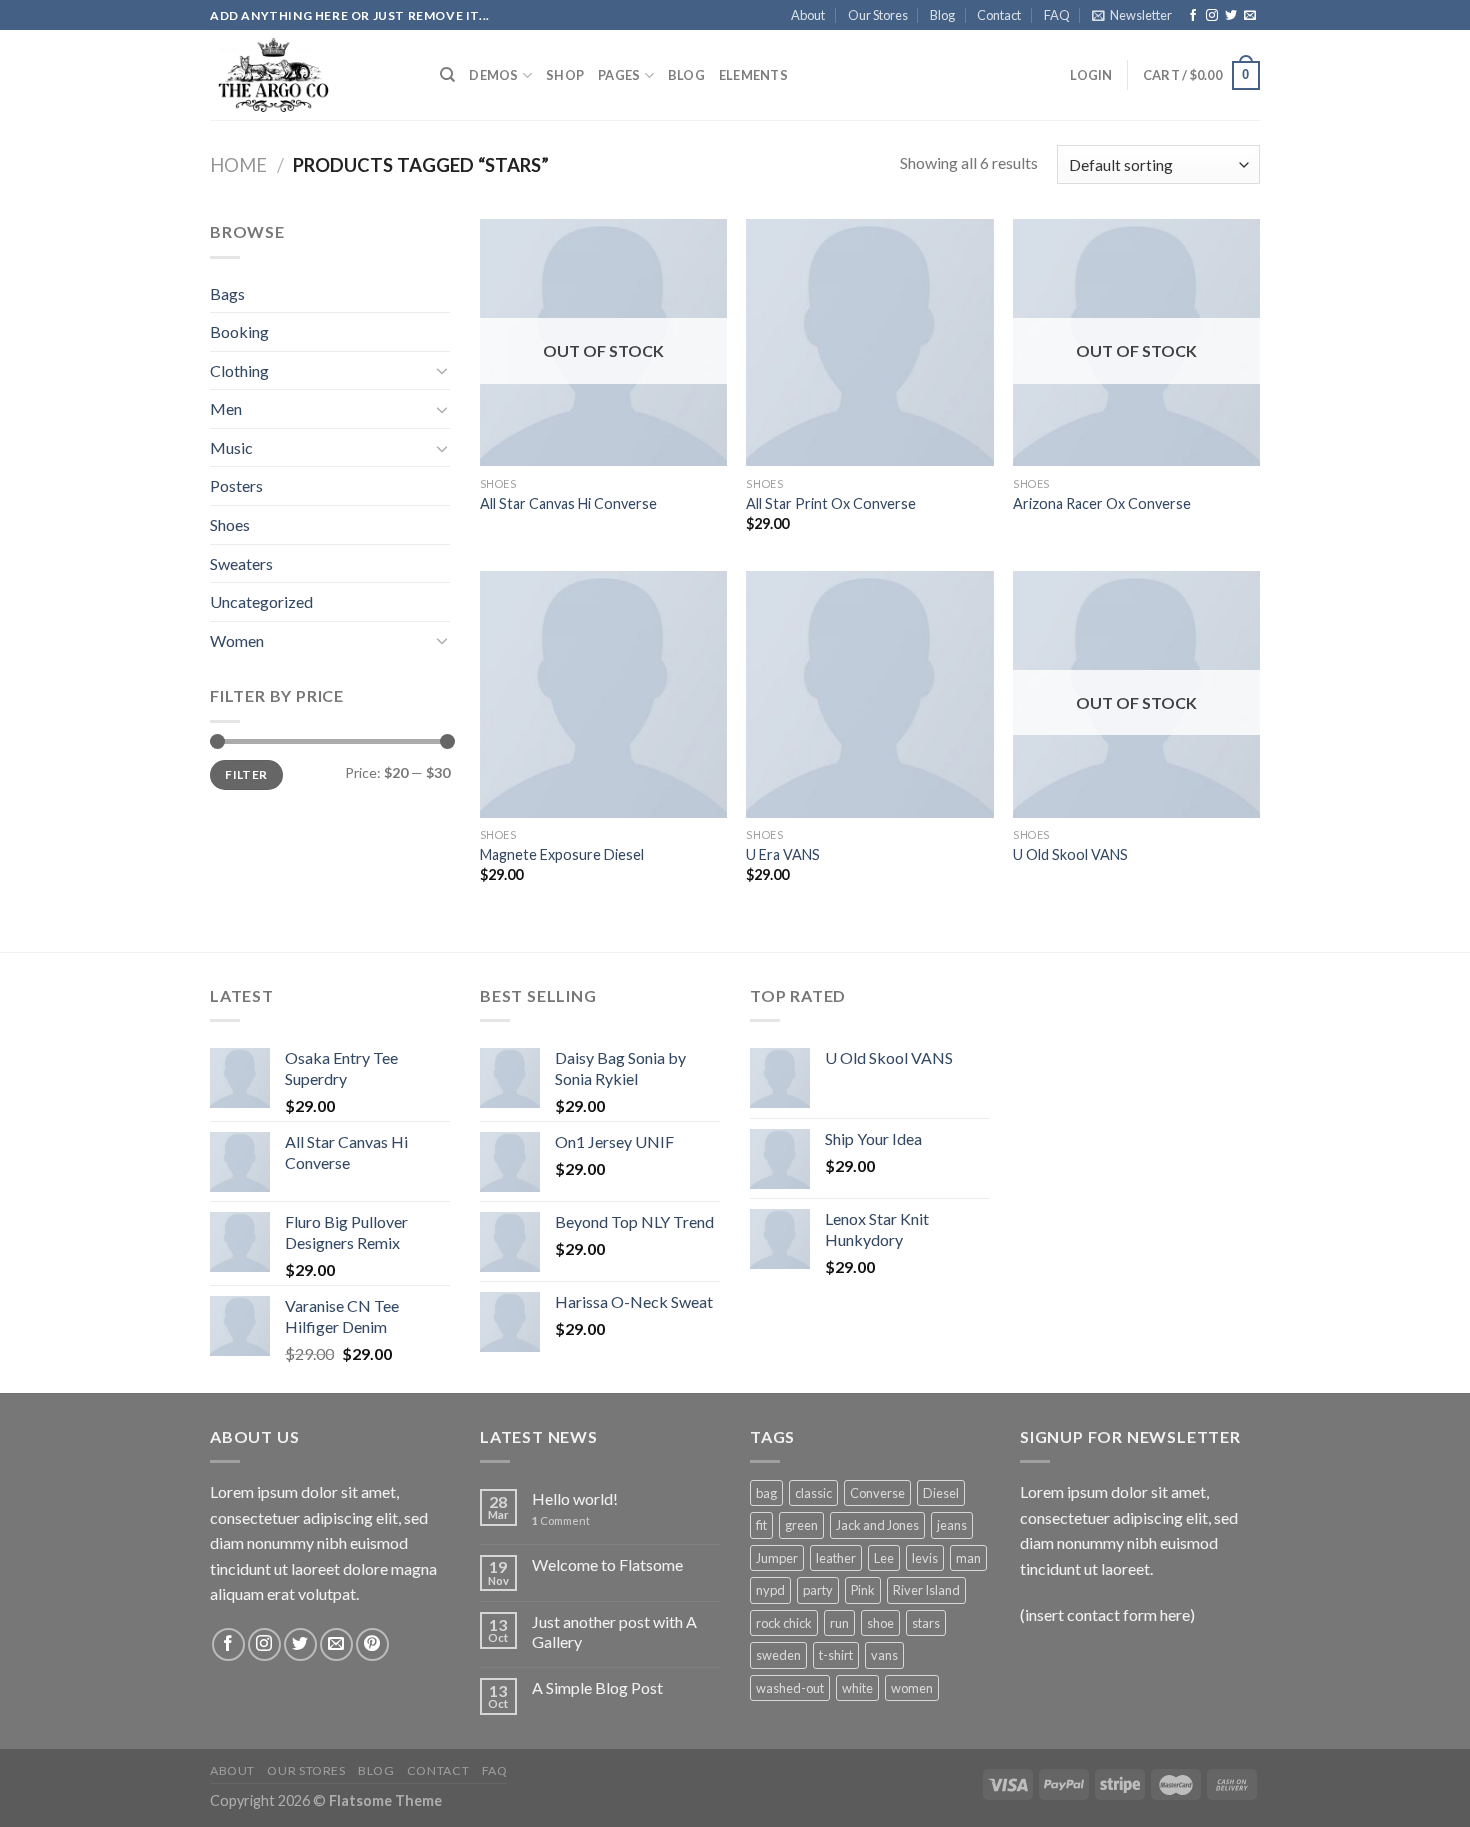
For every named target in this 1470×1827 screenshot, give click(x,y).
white (857, 1688)
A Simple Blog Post (597, 1687)
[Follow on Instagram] (1212, 16)
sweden (778, 1655)
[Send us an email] (1250, 16)
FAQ (1057, 15)
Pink (863, 1590)
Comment (561, 1520)
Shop (565, 75)
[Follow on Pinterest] (372, 1644)
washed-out (790, 1688)
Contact (999, 15)
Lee (884, 1558)
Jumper (777, 1558)
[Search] (447, 75)
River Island (926, 1590)
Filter (246, 774)
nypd (770, 1590)
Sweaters (241, 563)
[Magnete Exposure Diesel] (603, 694)
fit (761, 1525)
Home (238, 165)
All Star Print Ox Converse (831, 503)
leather (836, 1558)
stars (926, 1623)
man (968, 1558)
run (839, 1623)
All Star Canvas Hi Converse (568, 503)
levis (925, 1558)
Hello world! (575, 1498)
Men (226, 408)
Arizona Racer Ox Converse (1102, 503)
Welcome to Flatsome (607, 1564)
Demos (493, 75)
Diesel (941, 1493)
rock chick (784, 1623)
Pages (619, 75)
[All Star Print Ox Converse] (869, 342)
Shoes (230, 524)
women (912, 1688)
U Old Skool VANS (1070, 854)
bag (766, 1493)
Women (237, 640)
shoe (880, 1623)
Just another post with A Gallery (614, 1631)
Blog (942, 15)
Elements (753, 75)
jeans (952, 1525)
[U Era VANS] (869, 694)
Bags (227, 293)
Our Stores (878, 15)
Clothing (239, 370)
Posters (236, 485)
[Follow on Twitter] (1231, 16)
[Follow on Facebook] (1193, 16)
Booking (239, 331)
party (818, 1590)
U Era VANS (783, 854)
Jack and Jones (877, 1525)
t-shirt (836, 1655)
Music (231, 447)
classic (813, 1493)
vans (884, 1655)
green (801, 1525)
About (808, 15)
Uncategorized (261, 601)
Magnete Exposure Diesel (562, 854)
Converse (877, 1493)
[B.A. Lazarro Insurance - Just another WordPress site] (310, 75)
